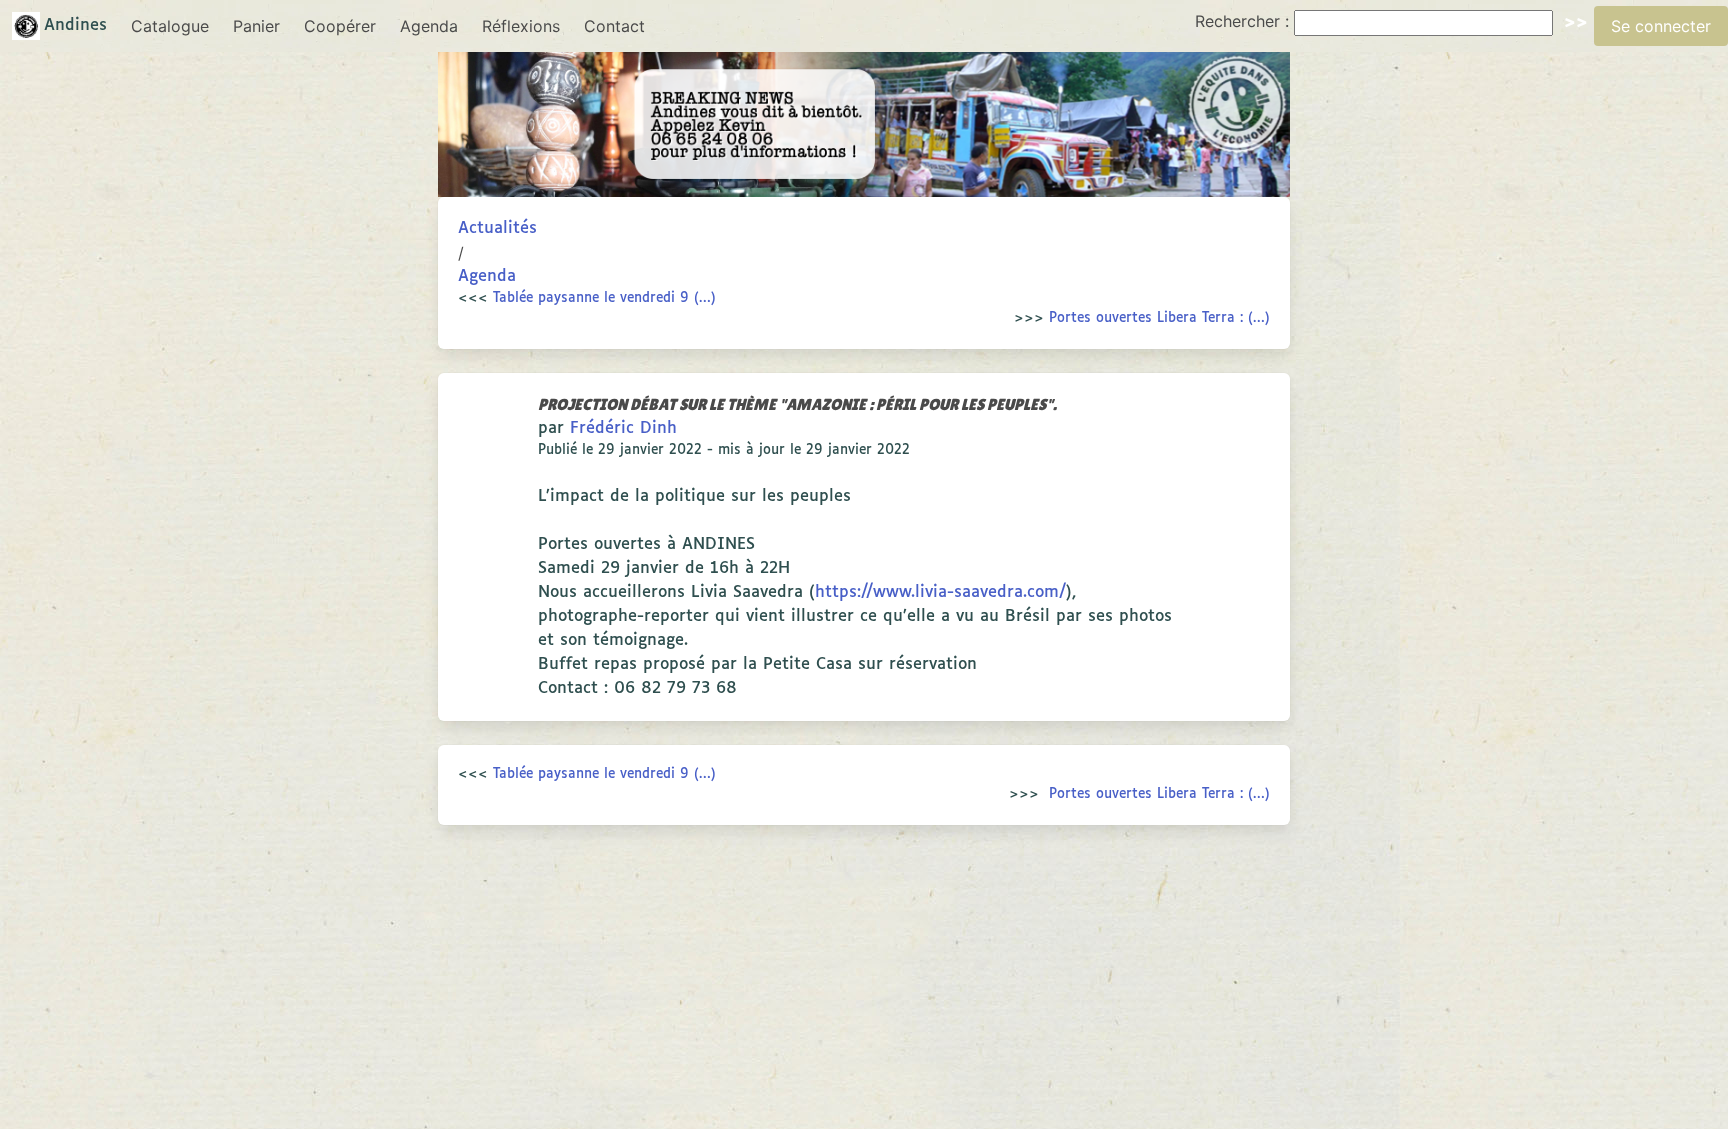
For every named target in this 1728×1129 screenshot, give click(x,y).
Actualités (497, 228)
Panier (256, 26)
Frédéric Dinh (623, 428)
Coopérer (340, 26)
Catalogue (170, 26)
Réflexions (521, 26)
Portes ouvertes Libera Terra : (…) (1159, 318)
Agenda (429, 26)
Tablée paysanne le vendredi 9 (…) (604, 298)
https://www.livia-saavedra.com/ (940, 592)
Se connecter (1661, 26)
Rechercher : (1242, 21)
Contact (614, 26)
